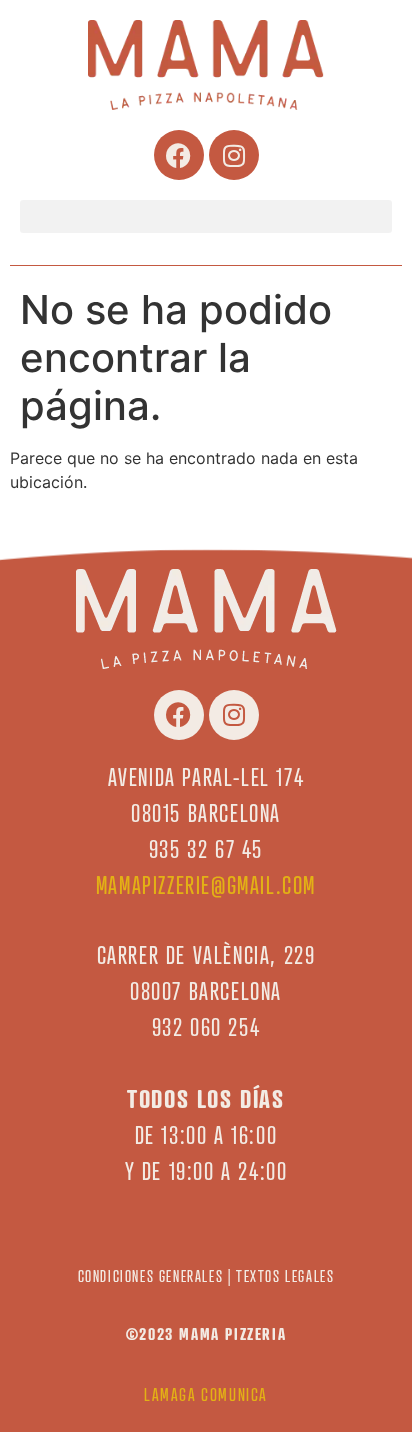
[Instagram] (234, 155)
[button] (206, 216)
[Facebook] (179, 155)
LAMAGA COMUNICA (206, 1394)
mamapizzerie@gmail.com (206, 885)
